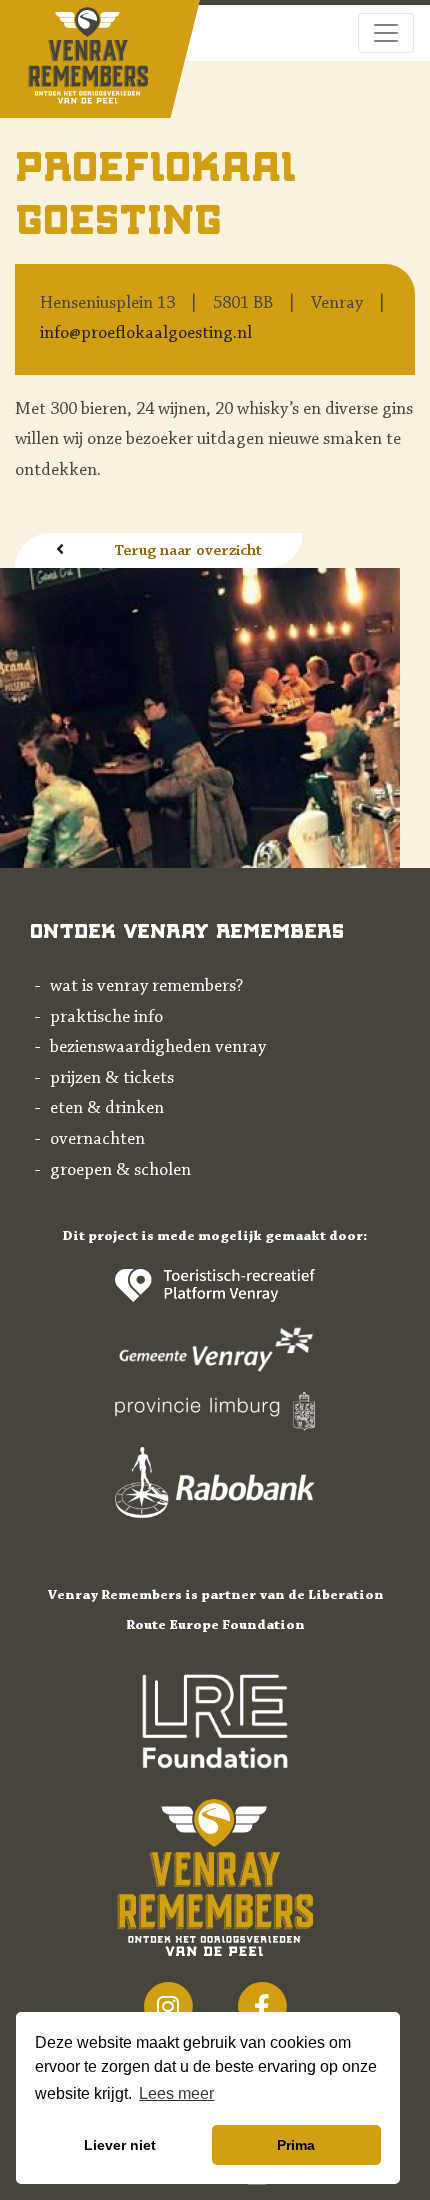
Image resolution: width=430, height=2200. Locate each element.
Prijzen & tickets (112, 1079)
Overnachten (97, 1140)
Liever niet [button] (120, 2145)
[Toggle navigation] (386, 33)
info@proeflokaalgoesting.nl (146, 334)
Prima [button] (296, 2145)
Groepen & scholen (120, 1171)
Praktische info (106, 1018)
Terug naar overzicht (188, 551)
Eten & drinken (107, 1109)
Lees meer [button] (176, 2093)
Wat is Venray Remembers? (146, 987)
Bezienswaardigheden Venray (158, 1048)
